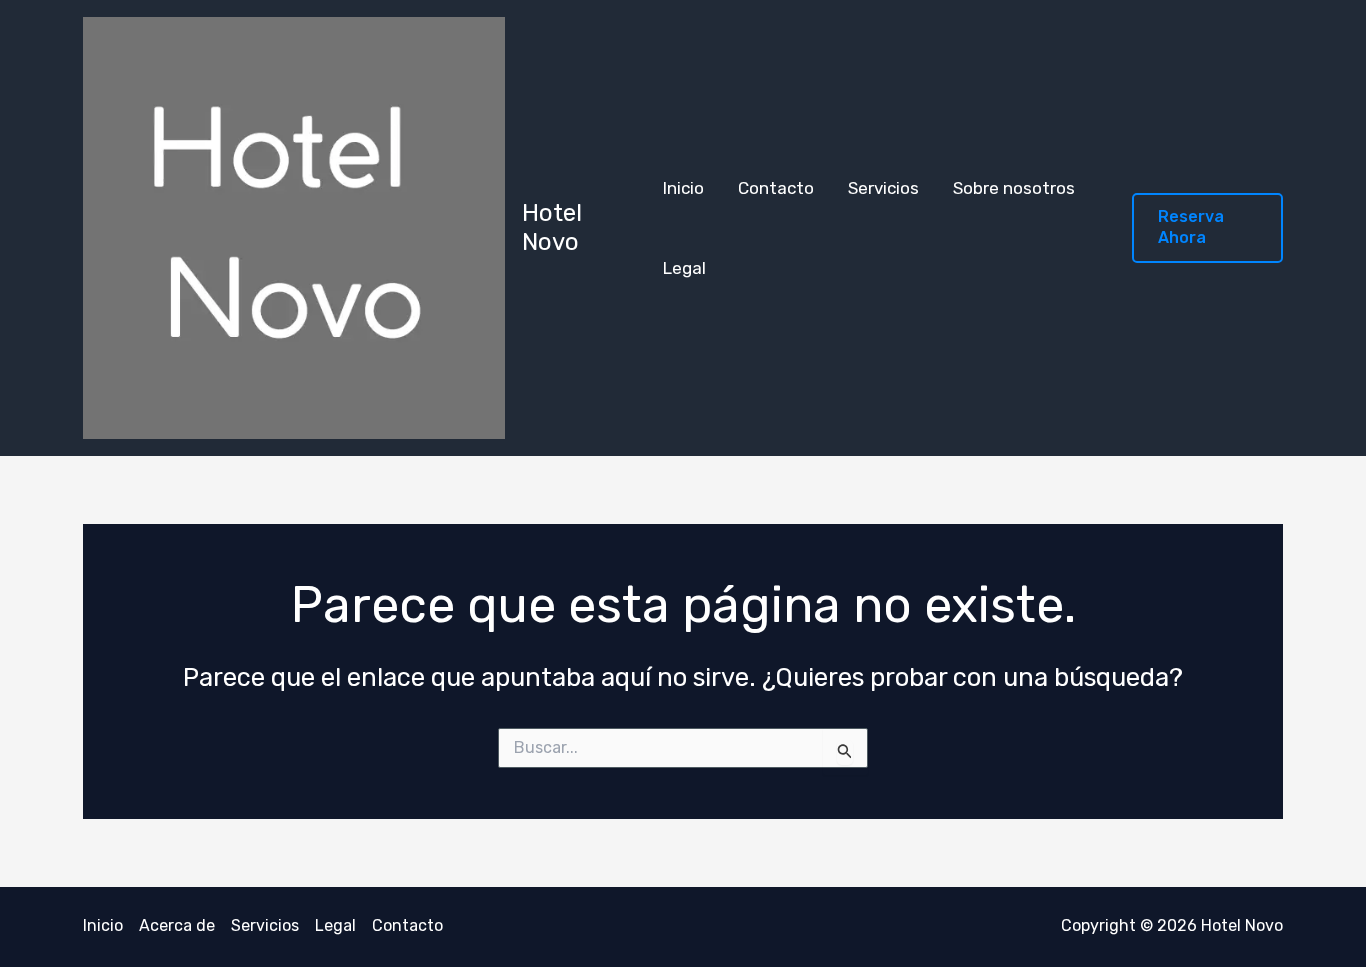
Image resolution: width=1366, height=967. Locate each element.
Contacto (776, 188)
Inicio (683, 188)
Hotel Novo (552, 227)
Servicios (883, 188)
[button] (1207, 228)
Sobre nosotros (1014, 188)
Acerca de (177, 925)
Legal (684, 268)
